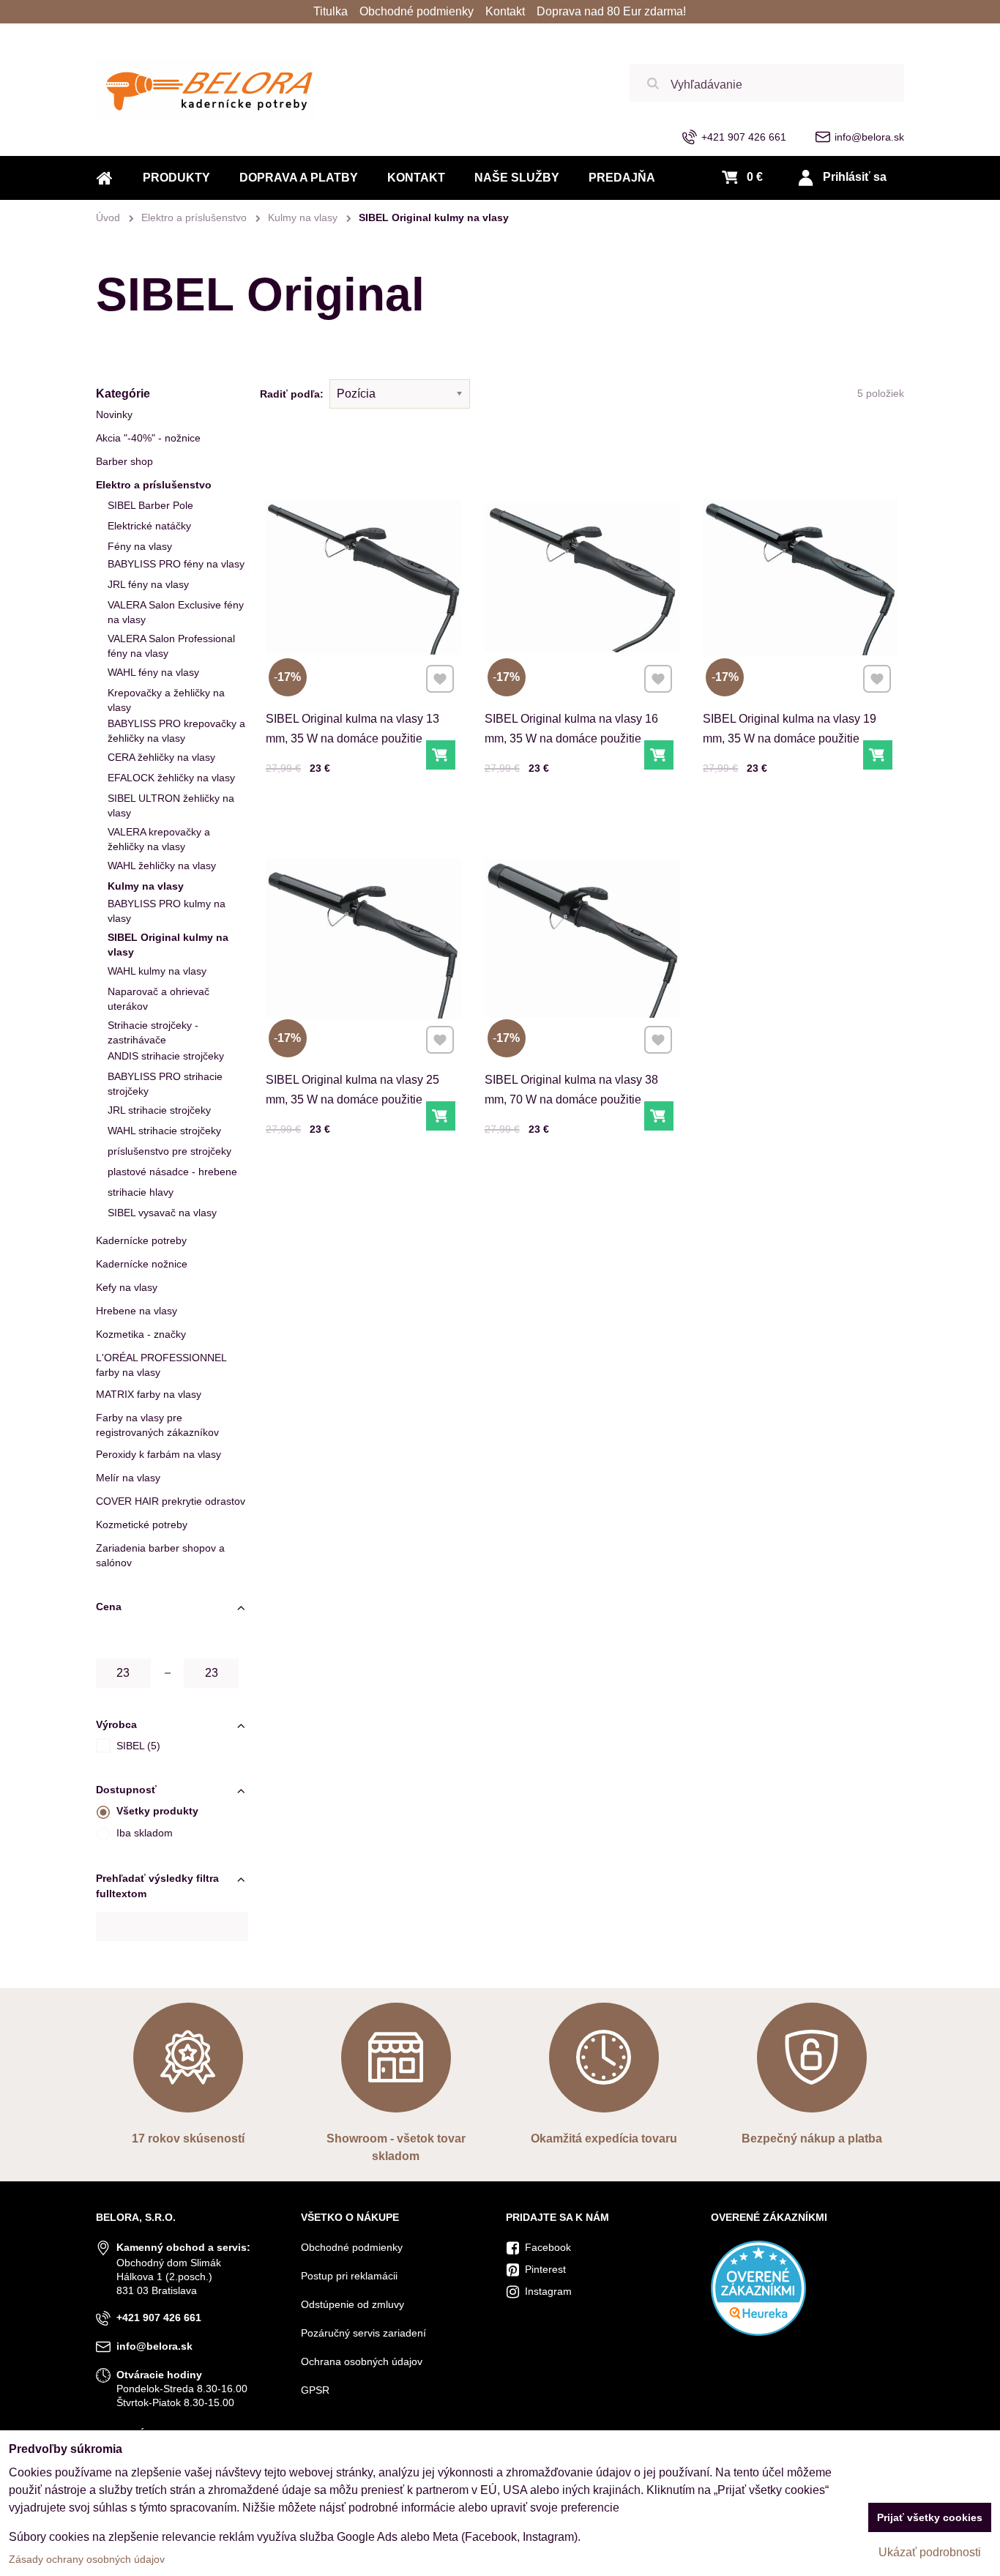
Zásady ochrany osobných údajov (87, 2559)
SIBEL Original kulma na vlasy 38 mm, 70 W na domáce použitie (571, 1090)
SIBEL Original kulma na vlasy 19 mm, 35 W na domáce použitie (790, 729)
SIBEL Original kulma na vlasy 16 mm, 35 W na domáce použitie (571, 729)
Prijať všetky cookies (930, 2517)
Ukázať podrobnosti (930, 2552)
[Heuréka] (758, 2332)
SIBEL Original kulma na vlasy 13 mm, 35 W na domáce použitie (352, 729)
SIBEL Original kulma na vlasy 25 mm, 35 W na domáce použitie (352, 1090)
